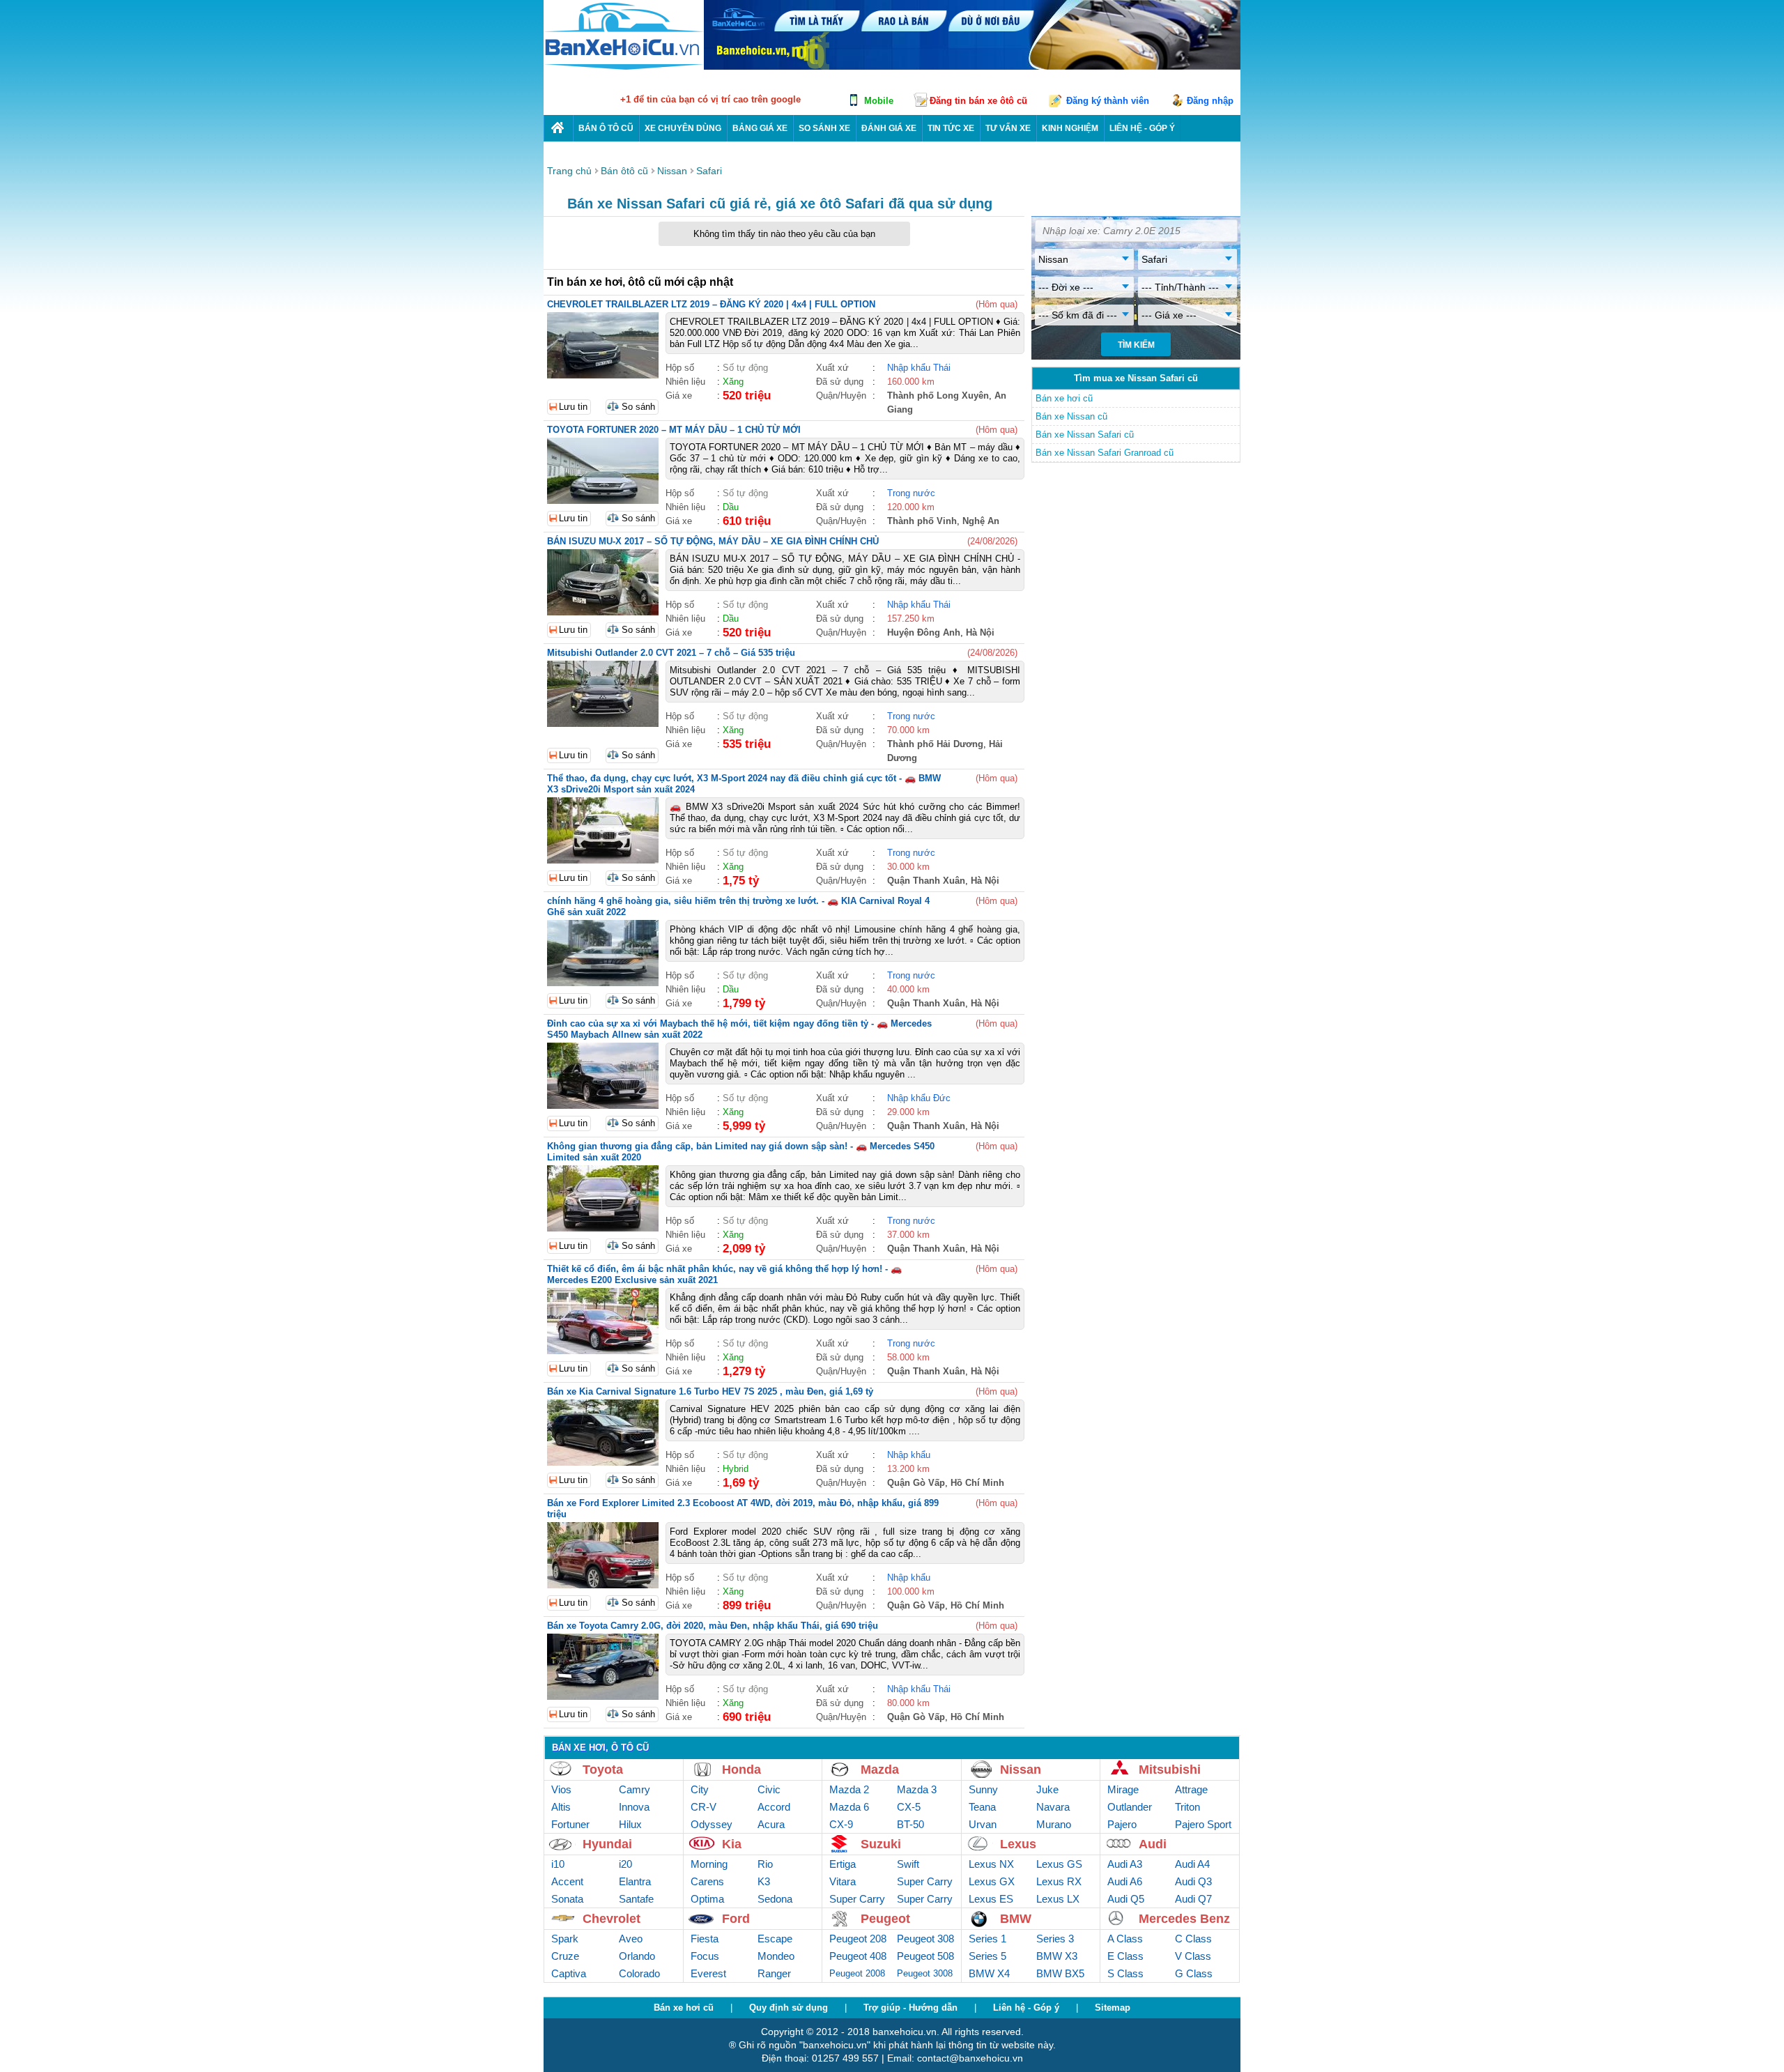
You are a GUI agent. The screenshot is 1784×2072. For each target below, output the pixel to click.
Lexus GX (992, 1881)
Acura (771, 1824)
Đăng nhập (1210, 101)
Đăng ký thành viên (1108, 101)
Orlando (637, 1956)
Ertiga (843, 1864)
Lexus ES (991, 1899)
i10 (558, 1864)
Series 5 (987, 1956)
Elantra (635, 1881)
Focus (705, 1956)
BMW (1016, 1919)
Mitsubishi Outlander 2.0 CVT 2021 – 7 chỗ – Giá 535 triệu (671, 653)
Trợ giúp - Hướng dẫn (910, 2008)
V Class (1193, 1956)
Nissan (1021, 1770)
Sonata (567, 1899)
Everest (708, 1973)
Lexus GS (1059, 1864)
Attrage (1191, 1789)
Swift (908, 1864)
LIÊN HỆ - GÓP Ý (1142, 128)
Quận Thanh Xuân (926, 881)
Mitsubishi (1170, 1770)
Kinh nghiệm (1070, 128)
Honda (741, 1770)
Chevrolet (612, 1919)
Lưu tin (573, 407)
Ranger (774, 1973)
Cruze (565, 1956)
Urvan (983, 1824)
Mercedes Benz (1184, 1919)
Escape (775, 1939)
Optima (707, 1899)
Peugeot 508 (925, 1956)
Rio (765, 1864)
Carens (707, 1881)
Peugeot (885, 1919)
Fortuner (570, 1824)
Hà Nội (980, 632)
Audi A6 (1125, 1881)
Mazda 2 (849, 1789)
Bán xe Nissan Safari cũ (1085, 435)
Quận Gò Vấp (916, 1483)
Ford (736, 1919)
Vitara (843, 1881)
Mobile (879, 101)
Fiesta (705, 1939)
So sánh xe (824, 128)
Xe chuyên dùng (683, 128)
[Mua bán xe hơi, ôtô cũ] (624, 68)
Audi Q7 (1193, 1899)
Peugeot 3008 (925, 1973)
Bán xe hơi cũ (1064, 398)
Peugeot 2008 (857, 1973)
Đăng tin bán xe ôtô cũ (978, 101)
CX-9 (841, 1824)
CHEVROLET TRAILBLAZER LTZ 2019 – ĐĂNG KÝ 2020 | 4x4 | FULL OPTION (711, 304)
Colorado (639, 1973)
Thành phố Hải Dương (935, 744)
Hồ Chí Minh (977, 1483)
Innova (634, 1807)
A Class (1125, 1939)
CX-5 (909, 1807)
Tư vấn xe (1008, 128)
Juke (1047, 1789)
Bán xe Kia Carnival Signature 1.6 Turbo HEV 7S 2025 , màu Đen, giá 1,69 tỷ (710, 1391)
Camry (635, 1789)
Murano (1054, 1824)
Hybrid (736, 1469)
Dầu (731, 507)
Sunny (983, 1789)
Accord (774, 1807)
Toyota (603, 1770)
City (700, 1789)
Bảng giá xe (760, 128)
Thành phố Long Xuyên (938, 396)
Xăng (733, 382)
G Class (1194, 1973)
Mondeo (776, 1956)
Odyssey (712, 1824)
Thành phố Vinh (922, 521)
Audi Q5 (1126, 1899)
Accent (567, 1881)
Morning (709, 1864)
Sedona (775, 1899)
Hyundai (607, 1844)
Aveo (631, 1939)
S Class (1125, 1973)
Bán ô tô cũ (606, 128)
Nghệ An (981, 521)
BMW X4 (989, 1973)
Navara (1053, 1807)
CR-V (703, 1807)
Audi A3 (1125, 1864)
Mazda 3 (917, 1789)
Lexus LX (1058, 1899)
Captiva (569, 1973)
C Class (1193, 1939)
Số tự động (745, 368)
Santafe (636, 1899)
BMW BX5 (1060, 1973)
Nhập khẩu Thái (919, 368)
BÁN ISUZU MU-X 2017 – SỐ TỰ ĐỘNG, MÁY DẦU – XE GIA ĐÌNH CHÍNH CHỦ (713, 541)
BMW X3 (1057, 1956)
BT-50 (910, 1824)
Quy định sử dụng (789, 2008)
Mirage (1123, 1789)
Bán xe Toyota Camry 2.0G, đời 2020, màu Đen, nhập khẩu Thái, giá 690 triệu (713, 1626)
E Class (1125, 1956)
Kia (732, 1844)
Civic (769, 1789)
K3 (764, 1881)
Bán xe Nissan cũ (1071, 416)
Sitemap (1113, 2008)
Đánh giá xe (889, 128)
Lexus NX (991, 1864)
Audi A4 (1192, 1864)
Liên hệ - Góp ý (1026, 2008)
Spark (565, 1939)
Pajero (1122, 1824)
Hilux (630, 1824)
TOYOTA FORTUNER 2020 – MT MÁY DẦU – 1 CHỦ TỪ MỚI (674, 430)
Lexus (1018, 1844)
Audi (1153, 1844)
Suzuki (881, 1844)
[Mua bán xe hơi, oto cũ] (558, 128)
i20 (625, 1864)
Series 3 (1055, 1939)
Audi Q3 (1193, 1881)
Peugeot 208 (858, 1939)
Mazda (880, 1770)
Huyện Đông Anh (924, 632)
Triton (1187, 1807)
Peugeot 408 (858, 1956)
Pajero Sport (1203, 1824)
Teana (982, 1807)
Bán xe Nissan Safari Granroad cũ (1105, 453)
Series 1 (987, 1939)
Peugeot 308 (925, 1939)
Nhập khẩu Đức (919, 1098)
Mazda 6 (849, 1807)
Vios (561, 1789)
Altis (561, 1807)
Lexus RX (1059, 1881)
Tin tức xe (951, 128)
